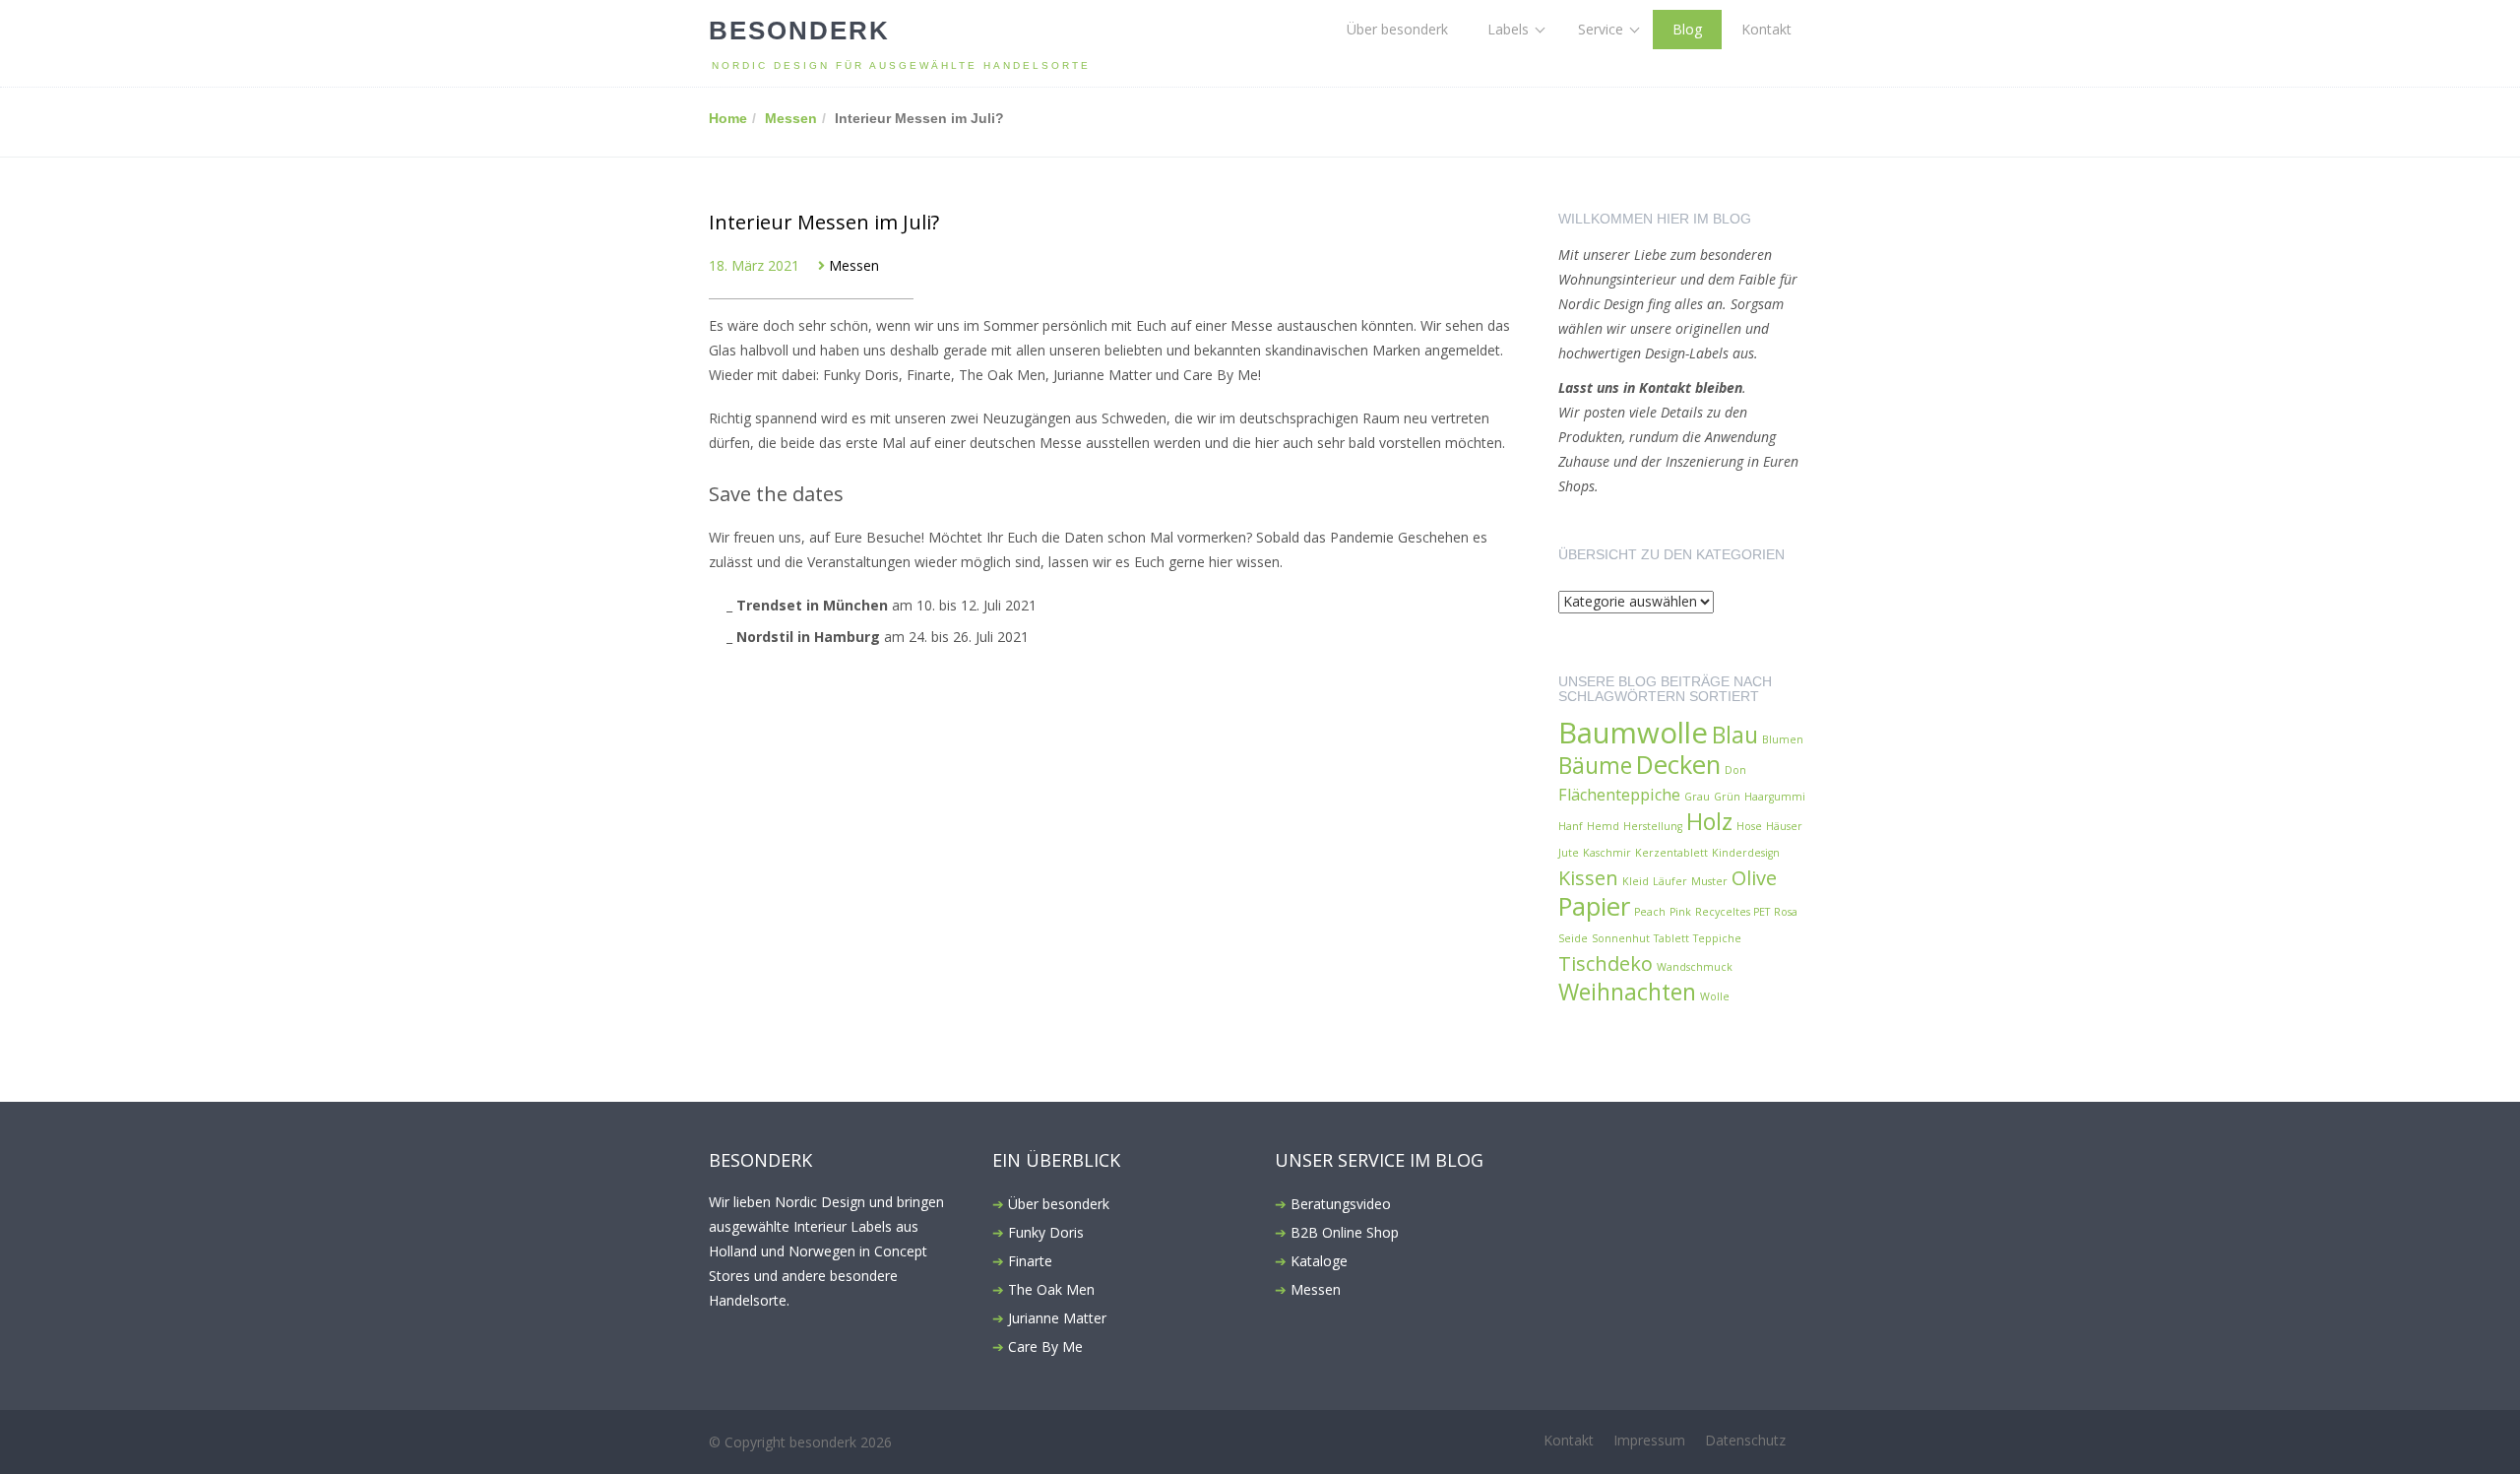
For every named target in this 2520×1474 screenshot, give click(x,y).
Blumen (1783, 739)
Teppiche (1717, 938)
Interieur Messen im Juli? (824, 222)
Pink (1680, 912)
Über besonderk (1397, 29)
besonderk (799, 31)
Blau (1735, 735)
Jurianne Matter (1057, 1318)
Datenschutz (1745, 1440)
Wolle (1715, 996)
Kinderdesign (1746, 853)
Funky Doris (1046, 1232)
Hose (1749, 826)
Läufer (1670, 881)
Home (728, 118)
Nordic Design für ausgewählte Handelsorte (901, 65)
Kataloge (1319, 1261)
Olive (1754, 878)
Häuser (1784, 826)
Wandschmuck (1695, 967)
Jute (1569, 853)
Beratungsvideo (1341, 1204)
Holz (1709, 822)
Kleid (1636, 881)
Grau (1697, 797)
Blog (1687, 29)
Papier (1594, 906)
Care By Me (1045, 1346)
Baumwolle (1633, 733)
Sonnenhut (1621, 938)
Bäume (1595, 766)
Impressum (1649, 1440)
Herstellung (1653, 826)
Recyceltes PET (1732, 912)
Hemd (1603, 826)
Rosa (1786, 912)
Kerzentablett (1671, 853)
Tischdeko (1606, 963)
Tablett (1671, 938)
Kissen (1588, 878)
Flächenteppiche (1619, 795)
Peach (1650, 912)
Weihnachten (1627, 992)
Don (1735, 770)
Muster (1709, 881)
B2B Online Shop (1345, 1232)
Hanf (1571, 826)
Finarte (1030, 1261)
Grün (1727, 797)
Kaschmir (1607, 853)
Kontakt (1766, 29)
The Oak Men (1051, 1289)
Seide (1573, 938)
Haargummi (1775, 797)
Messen (791, 118)
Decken (1678, 765)
